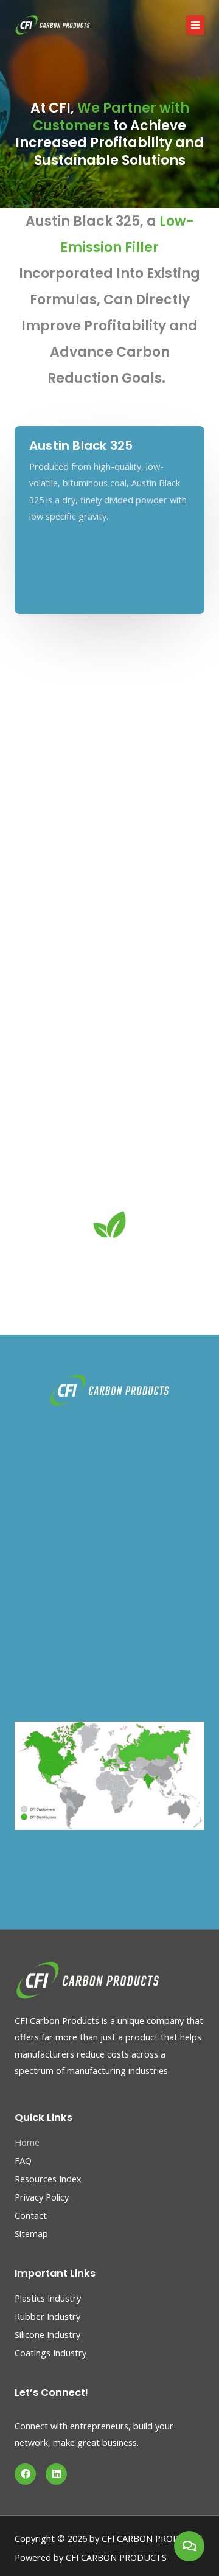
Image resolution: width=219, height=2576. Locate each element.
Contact (31, 2215)
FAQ (23, 2160)
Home (27, 2142)
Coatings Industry (50, 2353)
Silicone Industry (47, 2334)
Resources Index (48, 2179)
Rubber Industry (47, 2316)
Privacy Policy (42, 2197)
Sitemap (31, 2233)
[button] (195, 25)
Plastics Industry (48, 2298)
